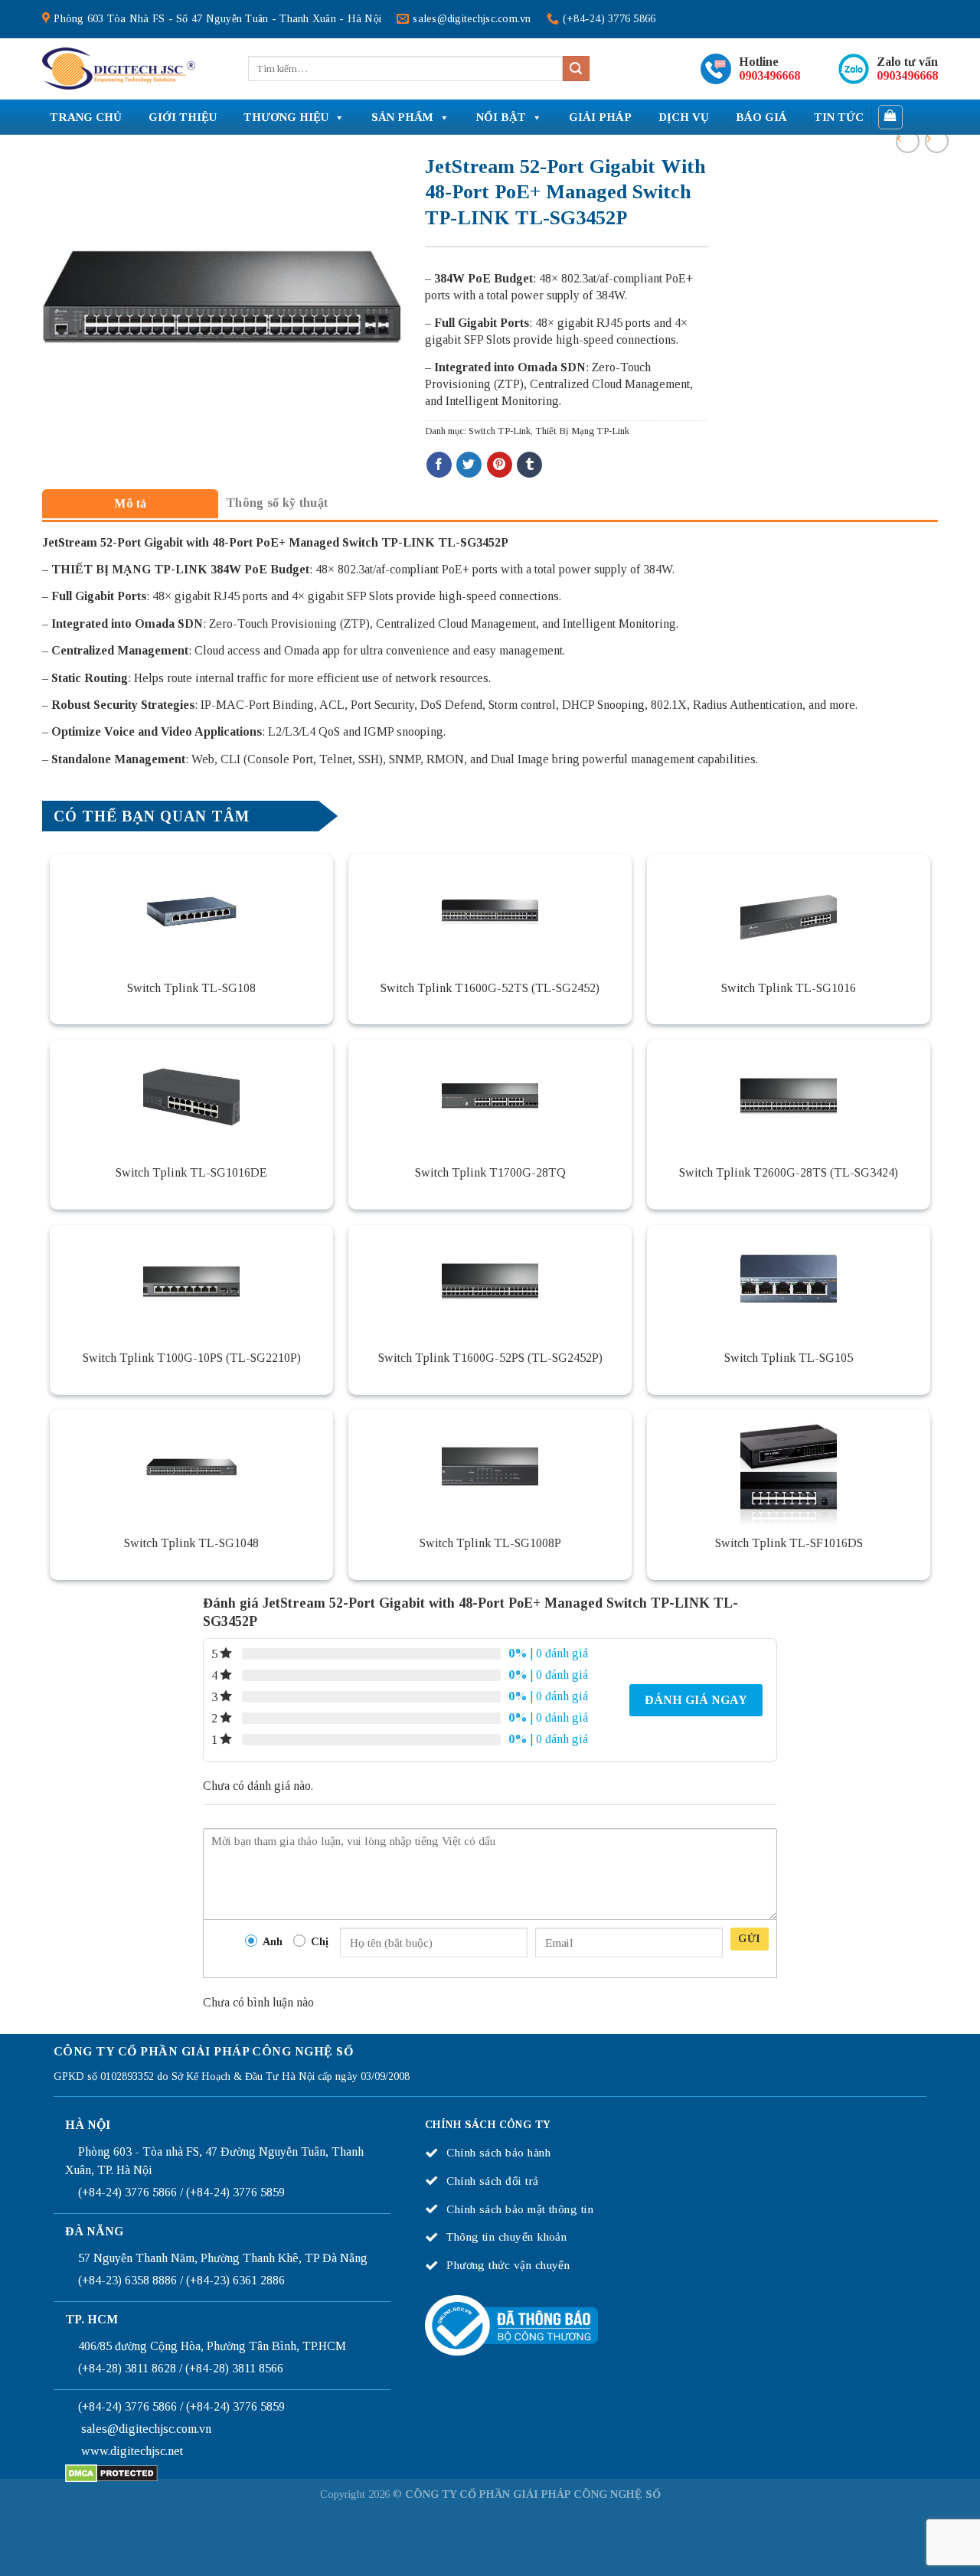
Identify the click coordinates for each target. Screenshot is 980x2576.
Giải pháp (600, 117)
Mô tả (131, 503)
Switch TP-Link (500, 431)
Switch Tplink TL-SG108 (191, 988)
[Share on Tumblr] (529, 465)
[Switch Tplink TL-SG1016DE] (191, 1097)
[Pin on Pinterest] (500, 465)
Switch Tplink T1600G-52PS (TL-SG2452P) (490, 1358)
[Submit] (576, 69)
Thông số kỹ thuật (277, 503)
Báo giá (761, 117)
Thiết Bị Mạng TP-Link (582, 431)
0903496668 (769, 75)
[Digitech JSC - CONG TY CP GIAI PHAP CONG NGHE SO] (119, 69)
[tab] (130, 503)
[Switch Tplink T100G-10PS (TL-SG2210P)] (191, 1282)
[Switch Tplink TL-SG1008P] (490, 1467)
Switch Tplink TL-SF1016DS (789, 1543)
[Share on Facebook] (439, 465)
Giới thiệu (183, 117)
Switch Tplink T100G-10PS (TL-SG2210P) (192, 1358)
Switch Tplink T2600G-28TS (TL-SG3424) (789, 1172)
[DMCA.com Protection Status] (111, 2472)
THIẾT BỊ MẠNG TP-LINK (131, 569)
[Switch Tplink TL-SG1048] (191, 1467)
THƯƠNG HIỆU (286, 117)
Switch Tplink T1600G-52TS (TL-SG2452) (490, 988)
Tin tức (839, 117)
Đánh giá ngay (696, 1700)
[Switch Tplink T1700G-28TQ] (490, 1097)
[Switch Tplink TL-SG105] (789, 1282)
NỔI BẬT (501, 117)
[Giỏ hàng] (891, 117)
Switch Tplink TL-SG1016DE (191, 1172)
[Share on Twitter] (469, 465)
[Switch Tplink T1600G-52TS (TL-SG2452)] (490, 912)
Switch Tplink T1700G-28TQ (490, 1172)
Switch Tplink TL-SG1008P (490, 1543)
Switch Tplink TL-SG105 (789, 1358)
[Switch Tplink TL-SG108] (191, 912)
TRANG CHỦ (86, 117)
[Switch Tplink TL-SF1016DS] (789, 1467)
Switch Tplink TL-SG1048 (191, 1543)
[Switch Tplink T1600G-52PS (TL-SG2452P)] (490, 1282)
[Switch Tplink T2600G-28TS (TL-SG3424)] (789, 1097)
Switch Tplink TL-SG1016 (789, 988)
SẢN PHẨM (402, 117)
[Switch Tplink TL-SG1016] (789, 912)
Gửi (749, 1939)
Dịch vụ (684, 117)
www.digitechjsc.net (132, 2451)
